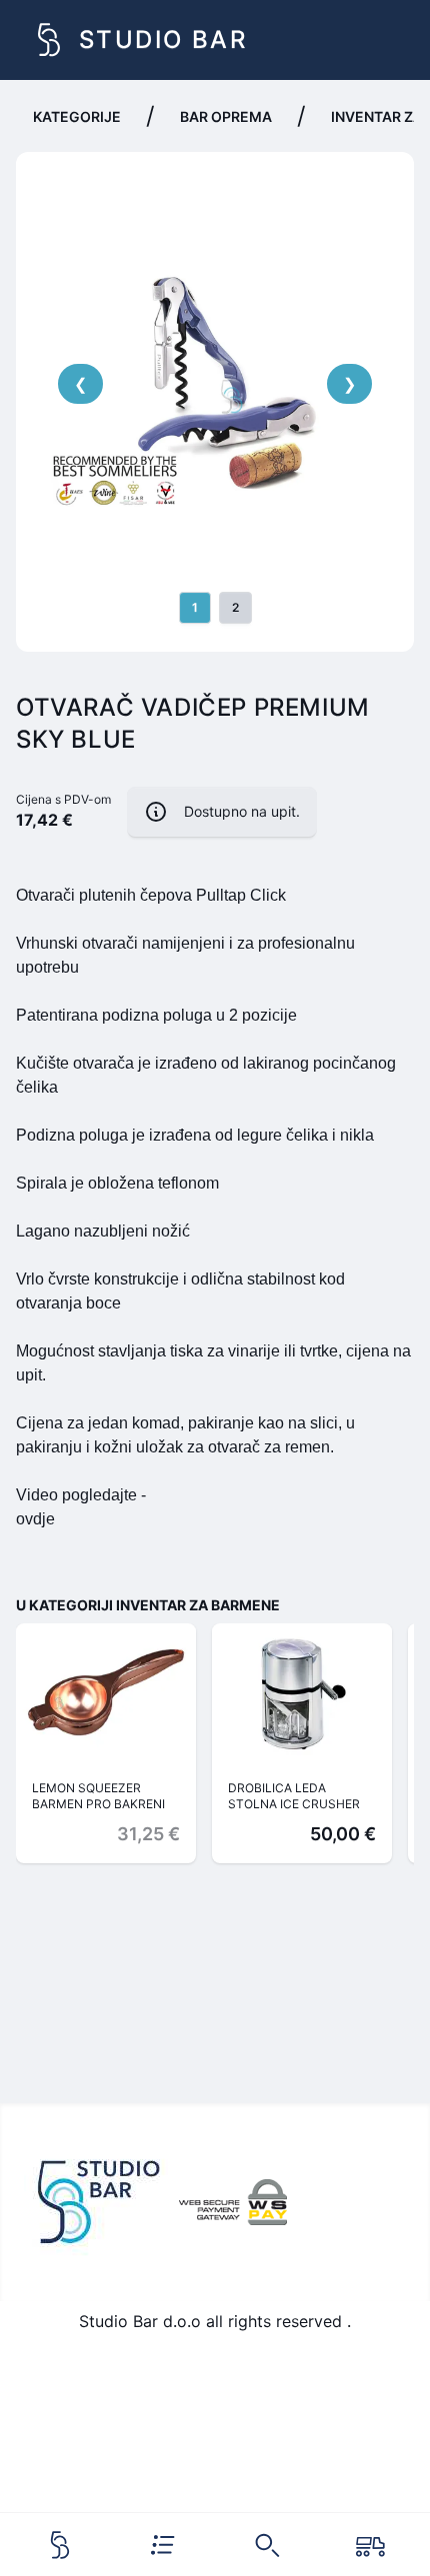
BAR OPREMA (226, 116)
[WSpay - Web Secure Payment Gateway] (233, 2202)
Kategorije (77, 116)
